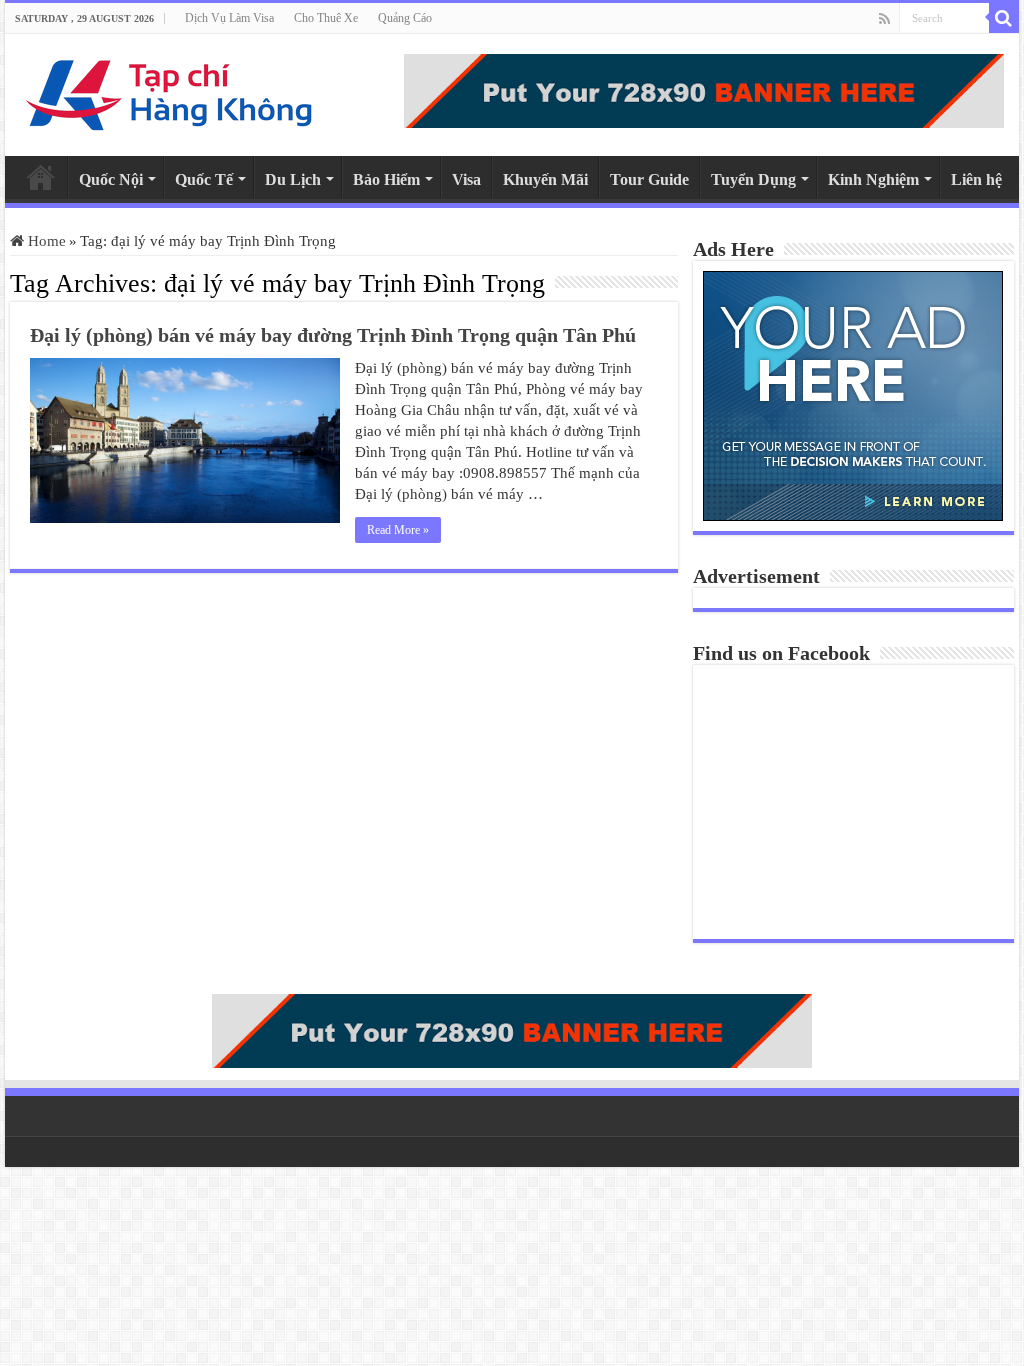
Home (41, 177)
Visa (466, 179)
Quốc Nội (111, 179)
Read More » (398, 530)
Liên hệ (976, 179)
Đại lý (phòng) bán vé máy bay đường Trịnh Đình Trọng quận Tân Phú (333, 335)
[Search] (1004, 18)
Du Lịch (293, 179)
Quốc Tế (204, 179)
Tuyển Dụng (753, 179)
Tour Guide (649, 179)
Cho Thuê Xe (326, 18)
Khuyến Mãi (545, 179)
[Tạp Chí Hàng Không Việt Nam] (170, 90)
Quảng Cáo (405, 18)
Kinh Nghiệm (873, 179)
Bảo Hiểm (386, 179)
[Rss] (884, 19)
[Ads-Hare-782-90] (704, 89)
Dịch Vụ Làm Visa (229, 18)
